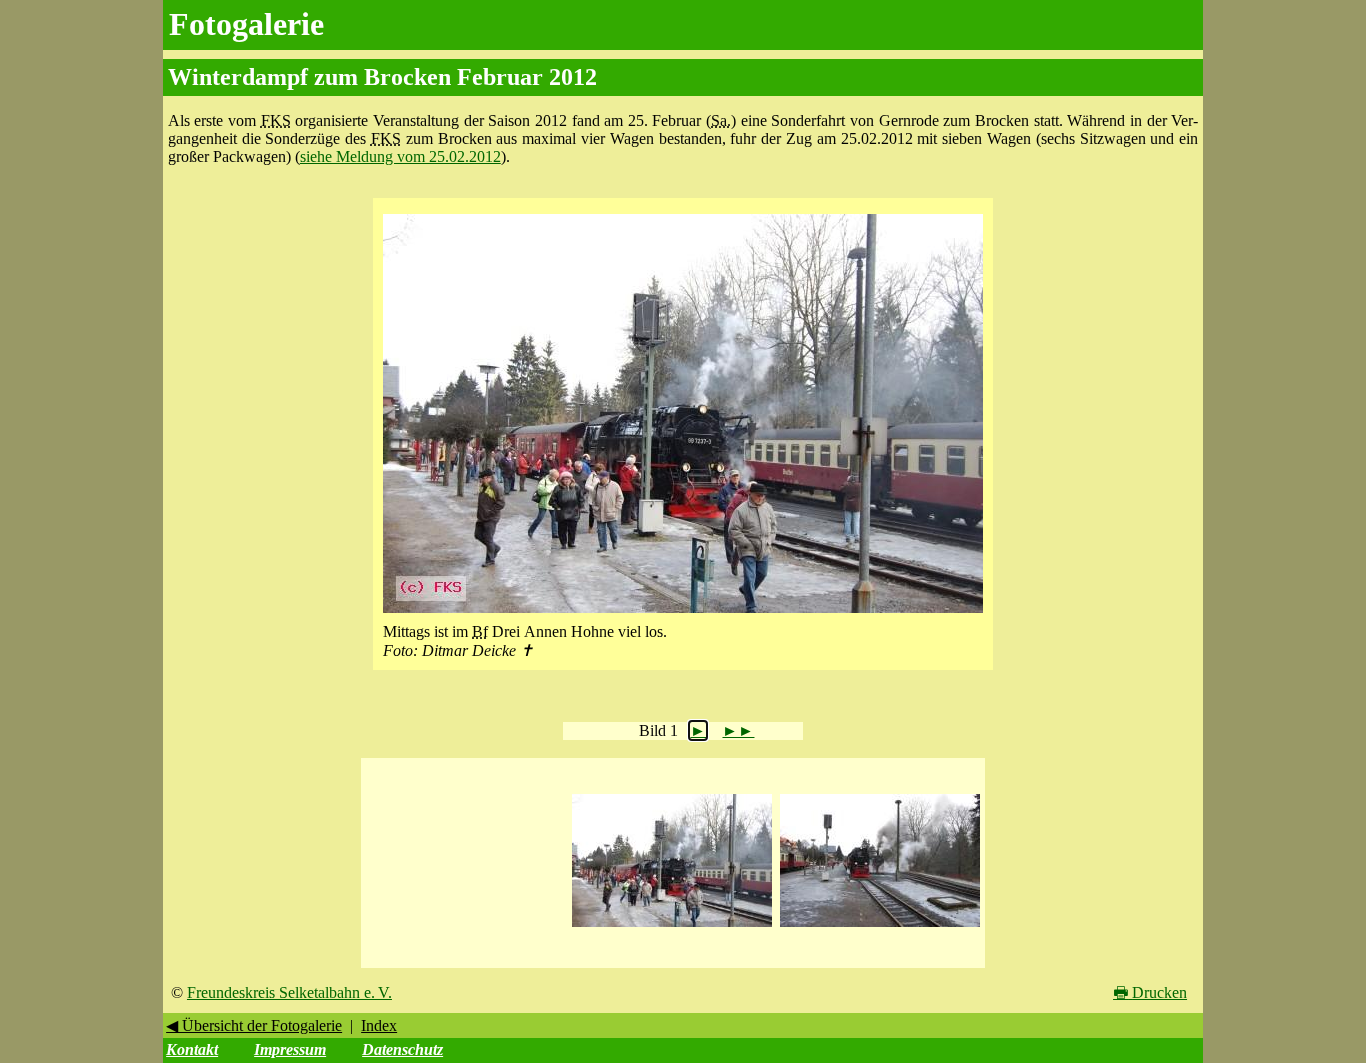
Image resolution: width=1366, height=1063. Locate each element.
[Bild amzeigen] (672, 927)
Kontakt (192, 1049)
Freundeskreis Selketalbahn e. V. (289, 992)
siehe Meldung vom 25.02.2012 (400, 156)
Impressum (290, 1049)
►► (738, 730)
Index (379, 1025)
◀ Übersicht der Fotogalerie (254, 1025)
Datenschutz (402, 1049)
